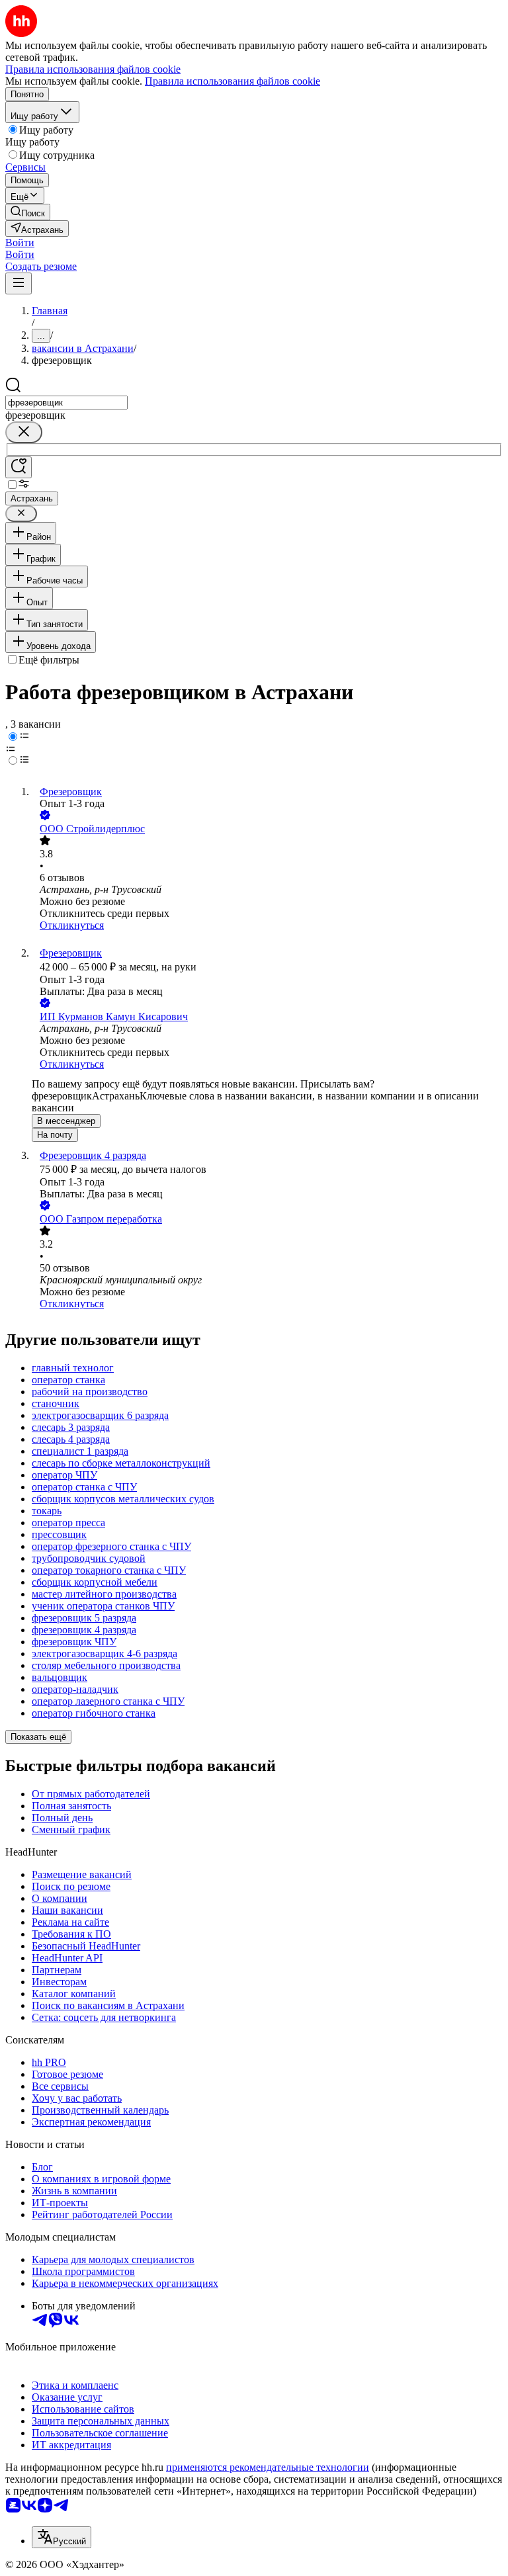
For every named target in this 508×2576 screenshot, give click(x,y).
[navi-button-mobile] (19, 283)
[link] (28, 212)
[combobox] (66, 403)
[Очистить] (24, 432)
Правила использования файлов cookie (233, 81)
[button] (20, 242)
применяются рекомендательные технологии (268, 2467)
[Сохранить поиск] (19, 467)
